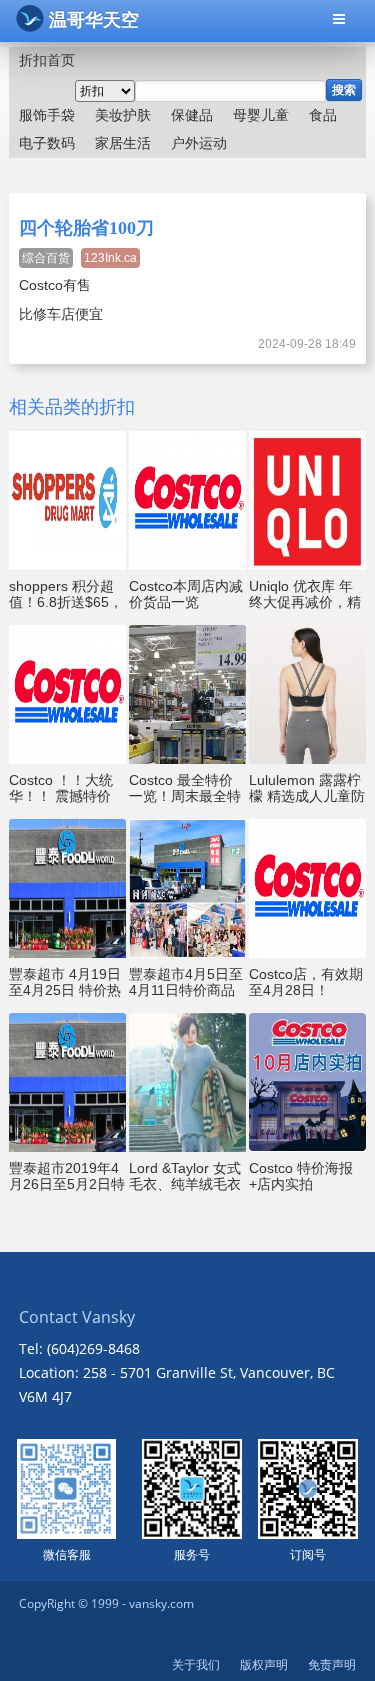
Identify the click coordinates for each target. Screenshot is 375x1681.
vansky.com (161, 1603)
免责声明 (332, 1664)
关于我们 (196, 1664)
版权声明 (264, 1664)
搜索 (344, 90)
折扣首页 (47, 60)
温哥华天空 (94, 20)
